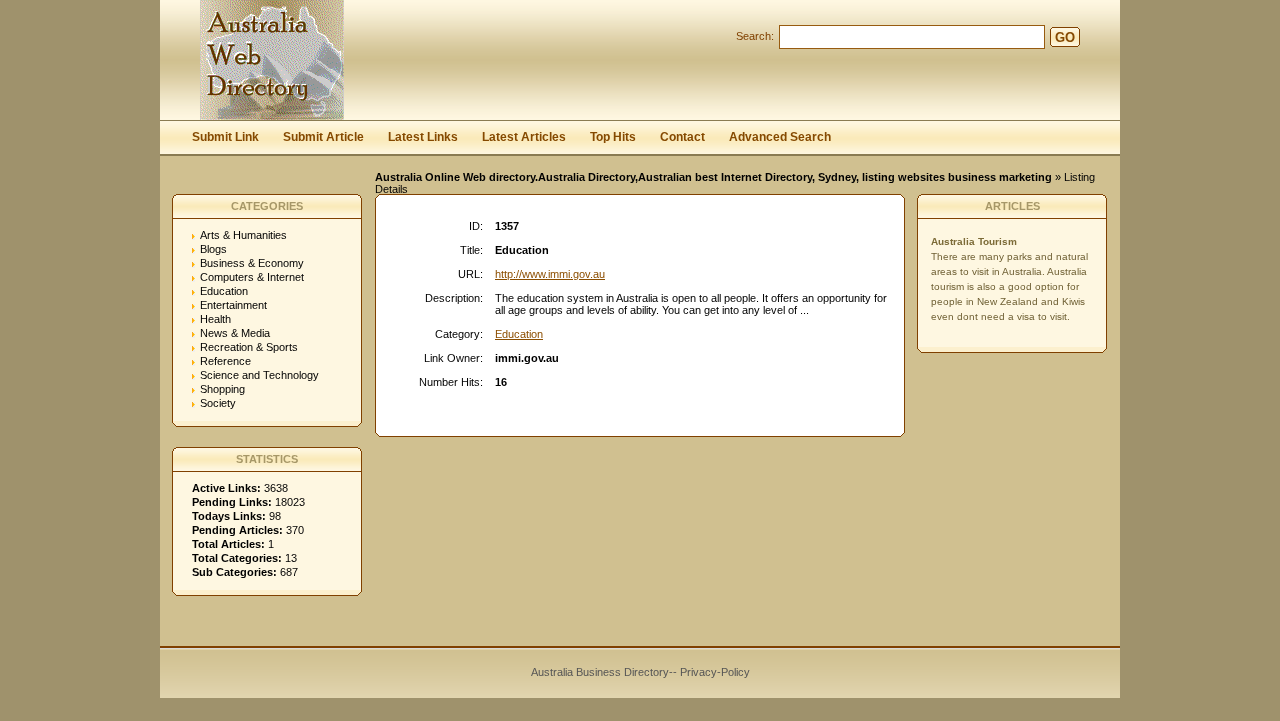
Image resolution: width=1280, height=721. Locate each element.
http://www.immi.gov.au (550, 274)
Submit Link (225, 137)
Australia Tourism (974, 241)
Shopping (222, 389)
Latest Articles (524, 137)
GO (1065, 37)
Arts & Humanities (243, 235)
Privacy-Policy (715, 672)
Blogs (213, 249)
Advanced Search (780, 137)
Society (218, 403)
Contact (682, 137)
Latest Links (423, 137)
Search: (755, 36)
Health (215, 319)
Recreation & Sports (249, 347)
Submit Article (323, 137)
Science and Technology (259, 375)
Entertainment (233, 305)
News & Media (235, 333)
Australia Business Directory (600, 672)
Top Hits (613, 137)
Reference (225, 361)
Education (224, 291)
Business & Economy (252, 263)
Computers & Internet (252, 277)
